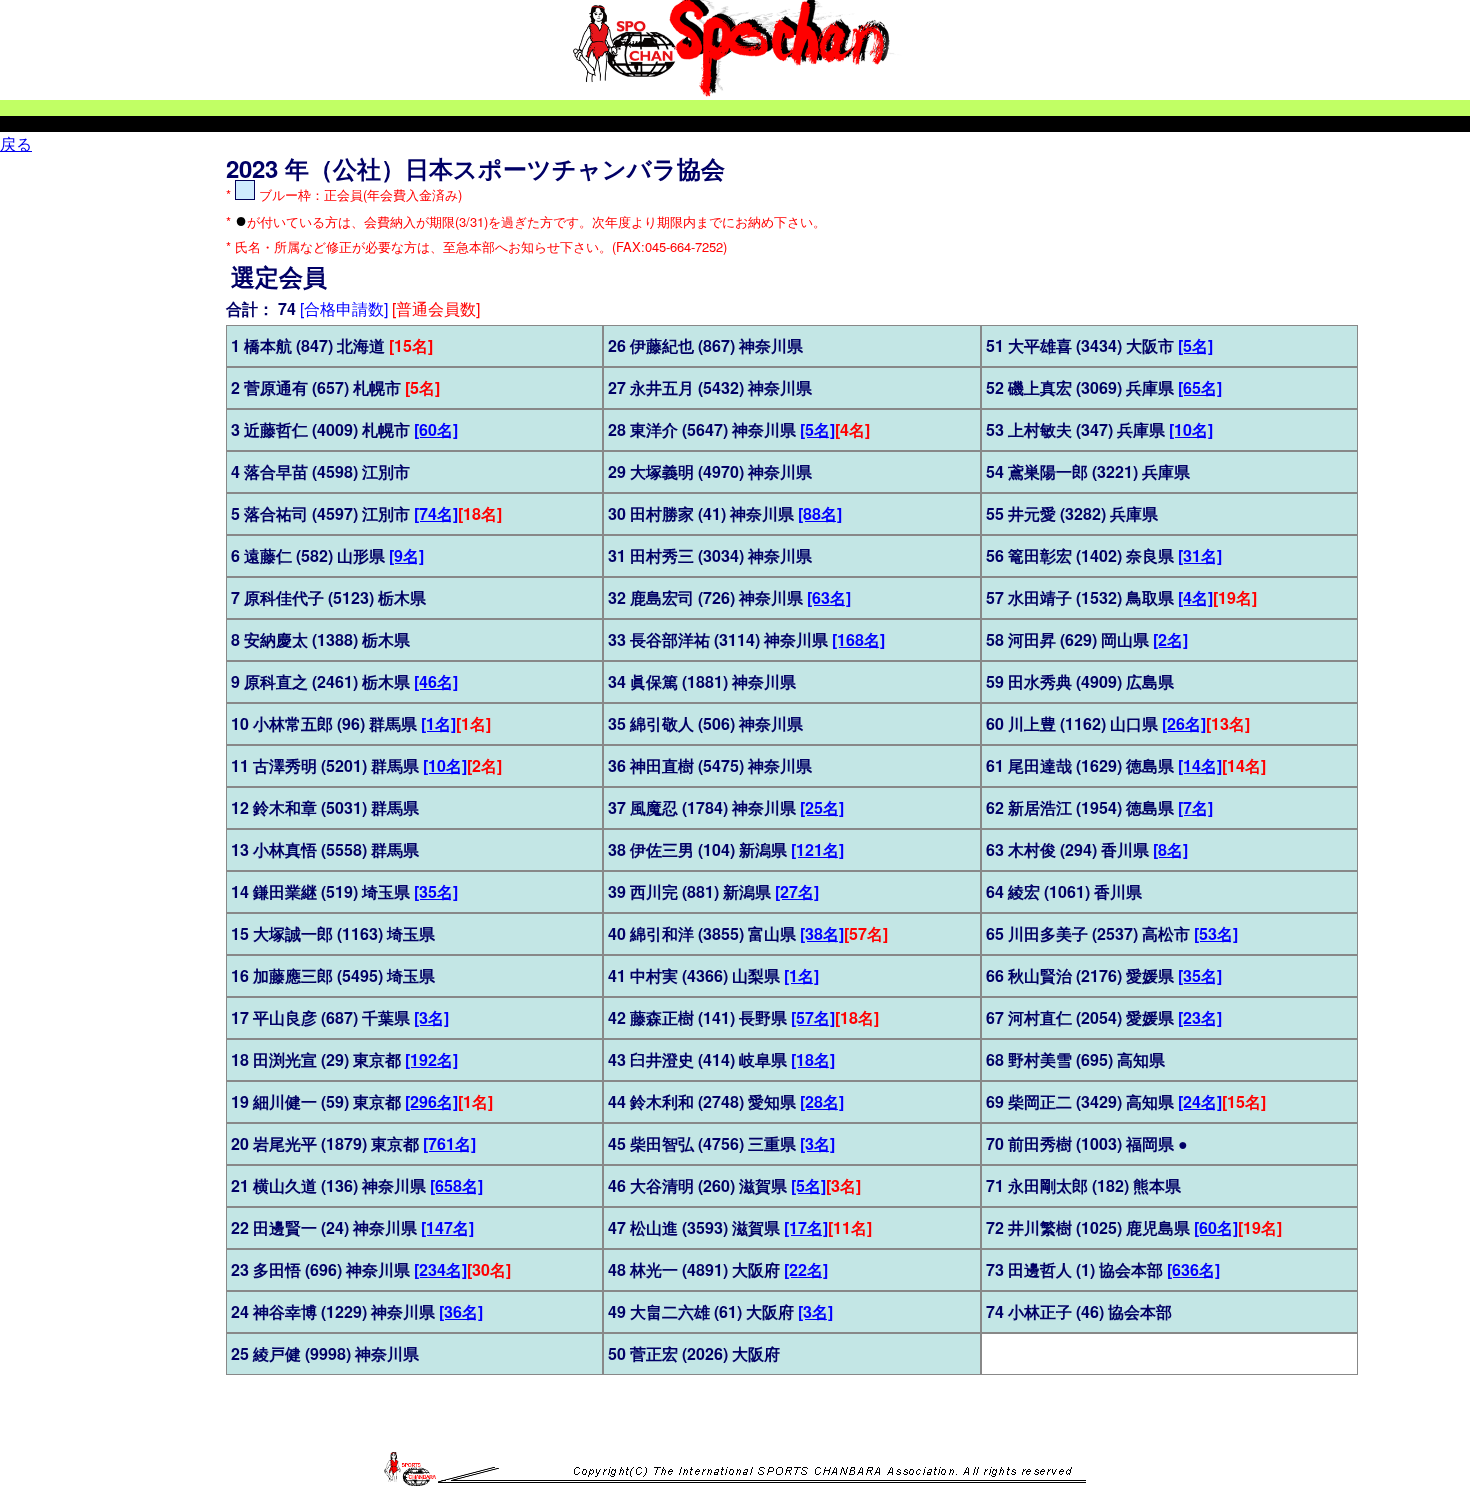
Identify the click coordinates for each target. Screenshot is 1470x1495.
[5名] (817, 429)
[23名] (1200, 1017)
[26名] (1184, 723)
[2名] (1170, 639)
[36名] (461, 1311)
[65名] (1200, 387)
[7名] (1195, 807)
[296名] (431, 1101)
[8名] (1170, 849)
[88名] (820, 513)
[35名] (436, 891)
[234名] (440, 1269)
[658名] (456, 1185)
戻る (16, 143)
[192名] (431, 1059)
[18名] (813, 1059)
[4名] (1195, 597)
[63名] (829, 597)
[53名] (1216, 933)
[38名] (822, 933)
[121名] (817, 849)
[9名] (406, 555)
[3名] (431, 1017)
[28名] (822, 1101)
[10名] (445, 765)
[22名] (806, 1269)
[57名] (813, 1017)
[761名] (449, 1143)
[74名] (436, 513)
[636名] (1193, 1269)
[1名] (438, 723)
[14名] (1200, 765)
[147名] (447, 1227)
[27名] (797, 891)
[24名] (1200, 1101)
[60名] (436, 429)
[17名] (806, 1227)
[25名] (822, 807)
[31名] (1200, 555)
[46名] (436, 681)
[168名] (858, 639)
